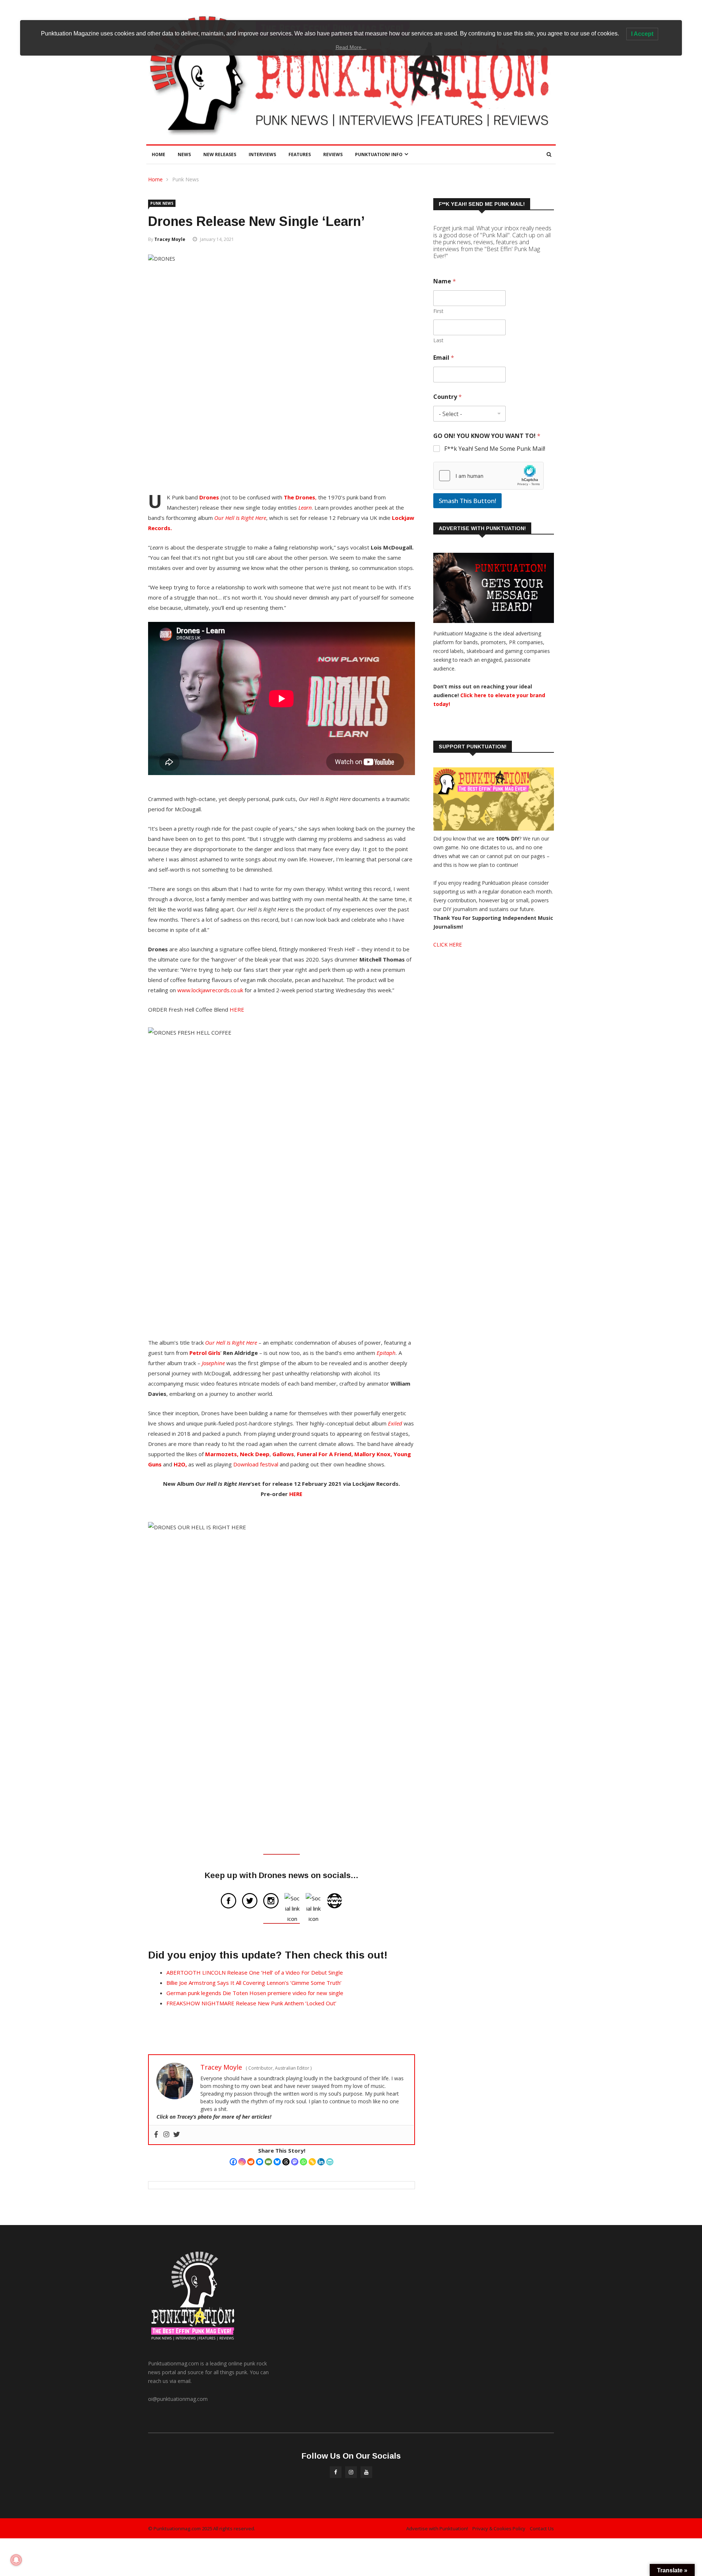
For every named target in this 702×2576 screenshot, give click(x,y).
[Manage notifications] (16, 2560)
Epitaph (386, 1353)
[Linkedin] (321, 2162)
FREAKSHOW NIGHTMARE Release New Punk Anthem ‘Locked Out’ (251, 2003)
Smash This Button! (467, 501)
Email (444, 358)
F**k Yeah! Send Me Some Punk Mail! (495, 449)
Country (448, 397)
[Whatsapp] (303, 2162)
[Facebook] (233, 2162)
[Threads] (286, 2162)
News (184, 154)
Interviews (262, 154)
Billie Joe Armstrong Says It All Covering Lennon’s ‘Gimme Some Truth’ (254, 1983)
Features (300, 154)
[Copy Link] (312, 2162)
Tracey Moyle (170, 239)
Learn (305, 507)
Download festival (256, 1464)
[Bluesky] (277, 2162)
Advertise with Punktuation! (437, 2528)
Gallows (283, 1454)
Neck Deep (255, 1454)
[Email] (268, 2162)
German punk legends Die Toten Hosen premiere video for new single (255, 1993)
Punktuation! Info (379, 154)
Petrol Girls (205, 1353)
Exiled (395, 1423)
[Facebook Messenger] (260, 2162)
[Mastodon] (295, 2162)
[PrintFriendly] (330, 2162)
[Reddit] (251, 2162)
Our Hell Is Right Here (240, 518)
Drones (209, 497)
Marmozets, (222, 1454)
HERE (237, 1009)
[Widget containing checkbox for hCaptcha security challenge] (488, 476)
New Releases (220, 154)
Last (438, 340)
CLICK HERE (448, 945)
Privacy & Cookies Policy (499, 2528)
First (438, 311)
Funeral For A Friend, (325, 1454)
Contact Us (542, 2528)
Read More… (351, 47)
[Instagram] (242, 2162)
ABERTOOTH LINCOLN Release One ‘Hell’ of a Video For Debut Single (255, 1972)
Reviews (333, 154)
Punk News (186, 179)
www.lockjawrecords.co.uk (210, 990)
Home (158, 154)
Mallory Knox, (373, 1454)
